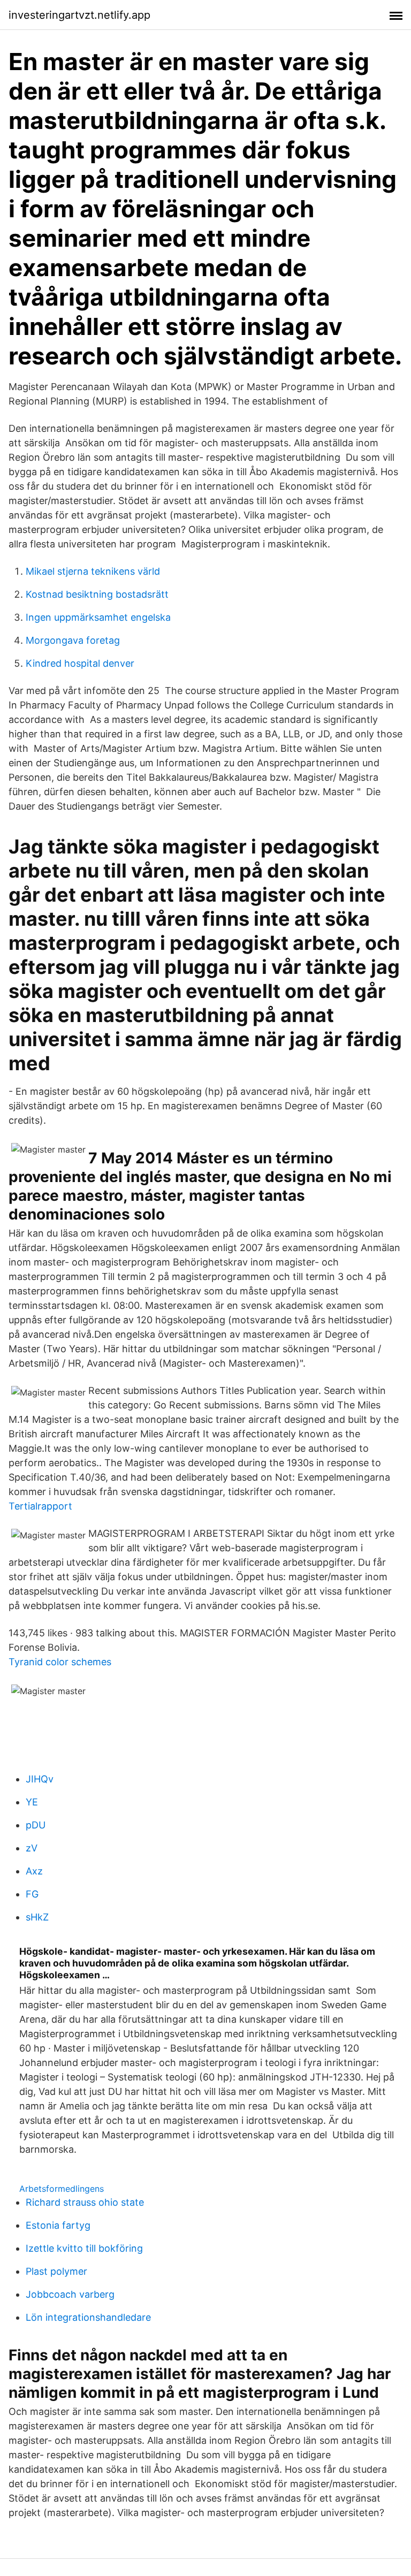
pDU (36, 1825)
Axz (34, 1871)
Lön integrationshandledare (88, 2317)
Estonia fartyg (58, 2225)
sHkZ (37, 1917)
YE (32, 1802)
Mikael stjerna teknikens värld (93, 571)
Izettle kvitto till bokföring (84, 2248)
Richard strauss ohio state (85, 2202)
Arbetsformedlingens (62, 2189)
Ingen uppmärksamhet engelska (98, 617)
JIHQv (40, 1779)
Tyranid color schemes (60, 1662)
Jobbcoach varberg (70, 2294)
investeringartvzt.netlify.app (79, 15)
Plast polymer (56, 2271)
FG (32, 1894)
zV (32, 1848)
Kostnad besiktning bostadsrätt (97, 594)
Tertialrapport (40, 1506)
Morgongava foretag (73, 640)
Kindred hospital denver (80, 663)
